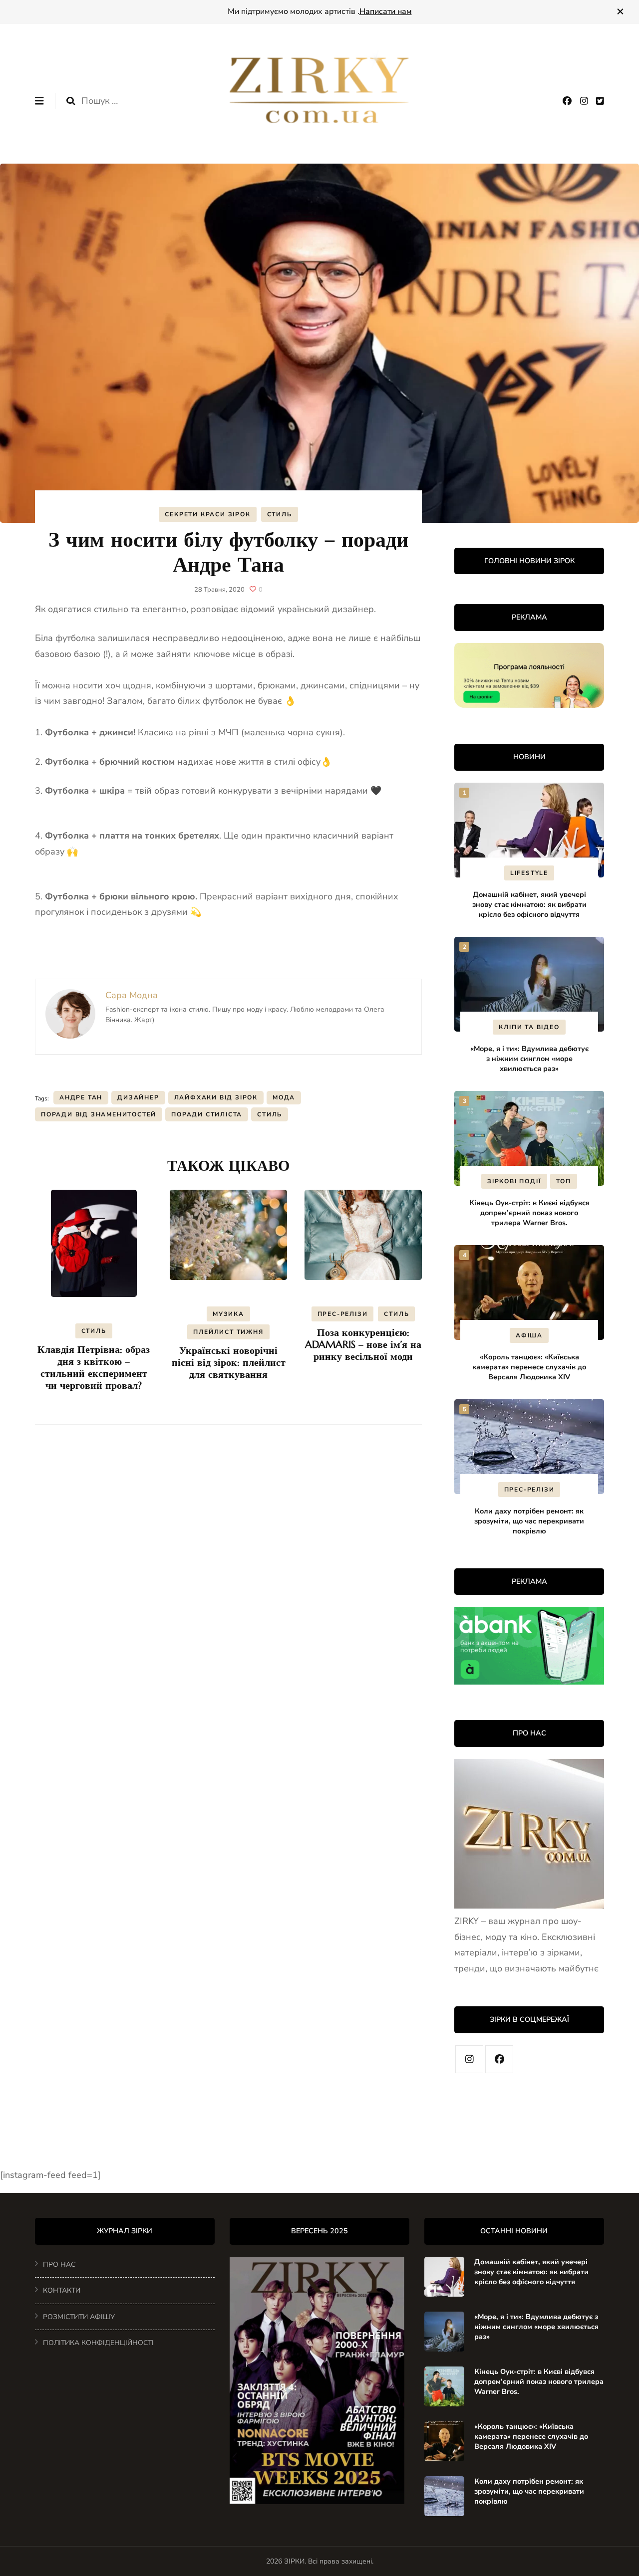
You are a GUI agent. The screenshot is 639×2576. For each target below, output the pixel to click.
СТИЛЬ (280, 514)
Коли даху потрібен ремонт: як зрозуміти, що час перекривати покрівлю (529, 1521)
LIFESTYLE (529, 873)
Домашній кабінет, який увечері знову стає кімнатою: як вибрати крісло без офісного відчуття (529, 904)
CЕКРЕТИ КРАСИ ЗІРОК (207, 514)
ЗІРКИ (294, 2561)
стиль (270, 1114)
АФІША (529, 1335)
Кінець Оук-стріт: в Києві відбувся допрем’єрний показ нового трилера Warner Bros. (529, 1213)
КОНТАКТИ (62, 2290)
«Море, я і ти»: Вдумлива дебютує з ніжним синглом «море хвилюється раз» (529, 1059)
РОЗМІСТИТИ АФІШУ (79, 2317)
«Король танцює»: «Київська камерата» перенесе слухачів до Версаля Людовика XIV (529, 1367)
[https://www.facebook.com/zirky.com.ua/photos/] (499, 2059)
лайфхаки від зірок (216, 1097)
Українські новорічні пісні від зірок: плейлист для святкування (229, 1363)
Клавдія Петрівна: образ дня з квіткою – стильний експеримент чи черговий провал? (94, 1368)
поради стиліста (207, 1114)
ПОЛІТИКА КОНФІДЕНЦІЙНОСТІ (98, 2343)
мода (284, 1097)
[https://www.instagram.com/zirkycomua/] (469, 2059)
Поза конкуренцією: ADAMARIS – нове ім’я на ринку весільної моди (363, 1345)
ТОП (564, 1181)
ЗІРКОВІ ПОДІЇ (514, 1181)
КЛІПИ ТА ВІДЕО (529, 1027)
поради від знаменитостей (99, 1114)
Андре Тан (81, 1097)
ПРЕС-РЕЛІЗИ (343, 1314)
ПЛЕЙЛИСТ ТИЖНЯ (228, 1332)
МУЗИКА (228, 1314)
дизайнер (138, 1097)
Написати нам (386, 11)
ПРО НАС (59, 2264)
